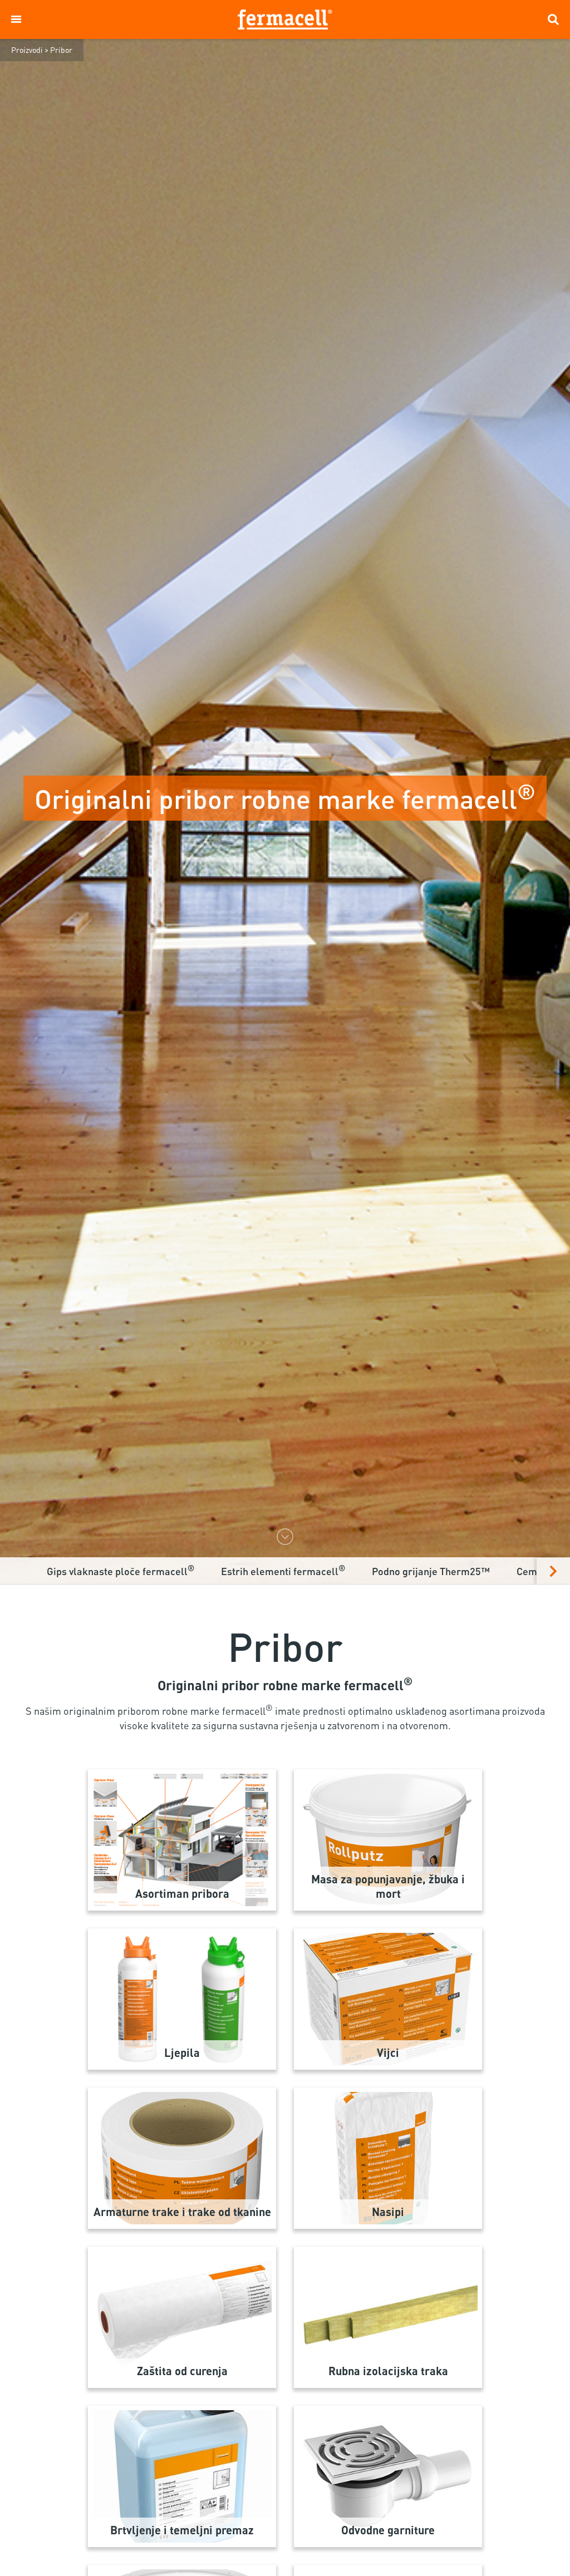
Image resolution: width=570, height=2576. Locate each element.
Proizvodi (27, 50)
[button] (16, 19)
